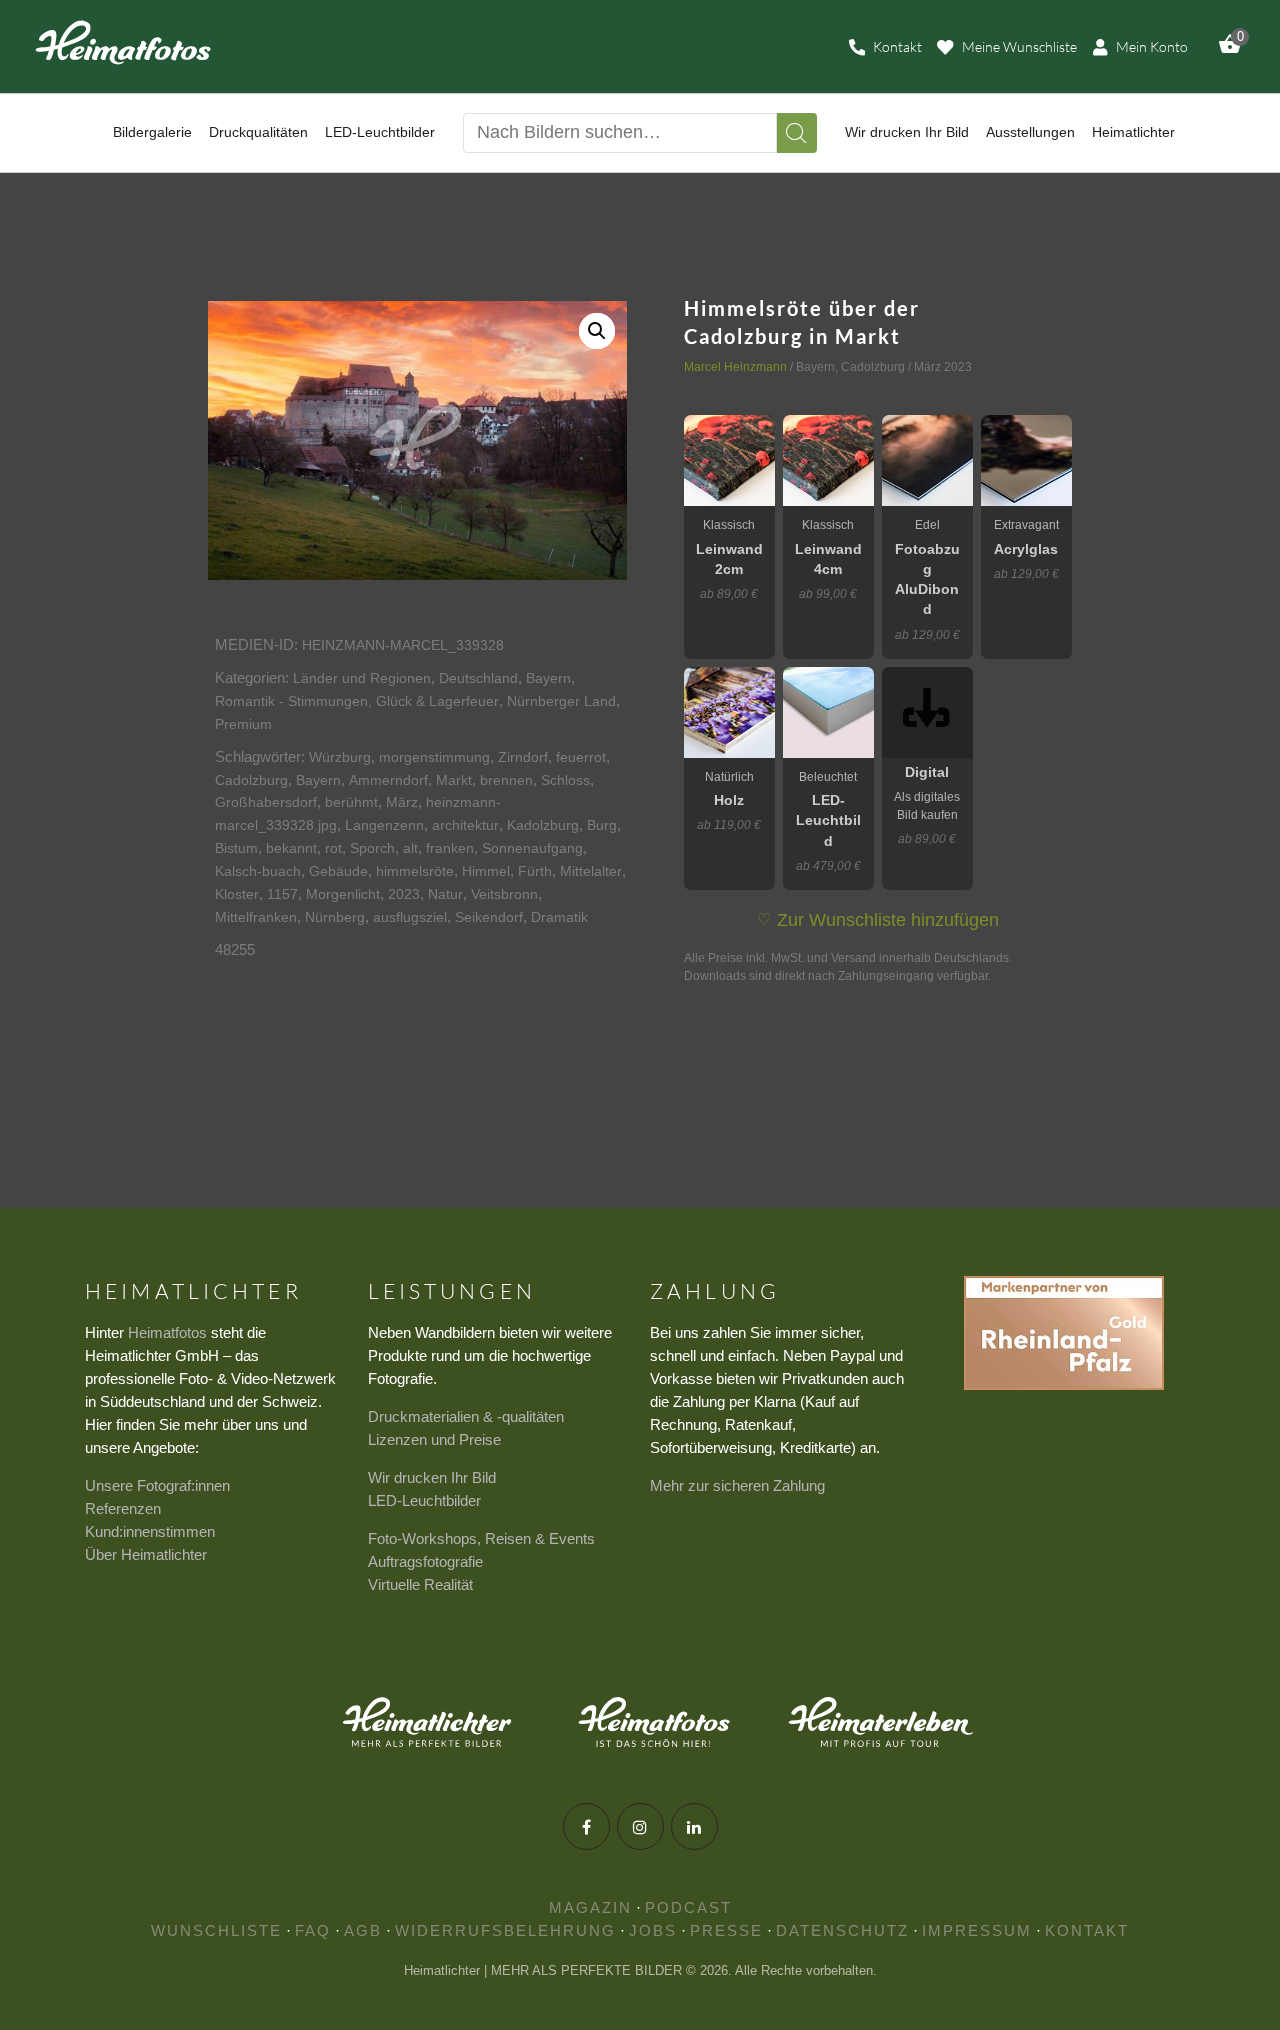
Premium (243, 724)
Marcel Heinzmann (735, 367)
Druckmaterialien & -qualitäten (466, 1416)
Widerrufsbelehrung (505, 1930)
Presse (726, 1930)
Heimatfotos (167, 1332)
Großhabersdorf (266, 802)
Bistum (236, 848)
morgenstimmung (434, 757)
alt (410, 848)
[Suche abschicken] (797, 133)
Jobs (653, 1930)
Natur (445, 894)
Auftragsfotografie (425, 1561)
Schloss (565, 780)
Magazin (590, 1907)
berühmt (351, 802)
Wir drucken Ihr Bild (432, 1477)
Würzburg (340, 757)
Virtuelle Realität (420, 1584)
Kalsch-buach (258, 871)
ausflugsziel (410, 917)
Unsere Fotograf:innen (157, 1485)
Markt (454, 780)
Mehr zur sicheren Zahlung (737, 1485)
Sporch (372, 848)
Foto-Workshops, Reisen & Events (481, 1538)
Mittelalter (591, 871)
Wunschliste (216, 1930)
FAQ (313, 1930)
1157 (282, 894)
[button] (597, 331)
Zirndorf (523, 757)
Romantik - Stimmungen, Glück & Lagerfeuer (357, 701)
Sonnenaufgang (532, 848)
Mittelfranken (256, 917)
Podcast (688, 1907)
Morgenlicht (343, 894)
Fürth (535, 871)
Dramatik (559, 917)
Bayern (548, 678)
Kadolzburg (543, 825)
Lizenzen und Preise (434, 1439)
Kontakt (1087, 1930)
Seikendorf (489, 917)
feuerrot (581, 757)
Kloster (237, 894)
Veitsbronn (504, 894)
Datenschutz (842, 1930)
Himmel (486, 871)
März (402, 802)
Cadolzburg (251, 780)
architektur (465, 825)
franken (450, 848)
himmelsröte (415, 871)
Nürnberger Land (561, 701)
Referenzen (123, 1508)
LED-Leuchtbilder (424, 1500)
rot (333, 848)
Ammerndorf (388, 780)
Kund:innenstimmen (150, 1531)
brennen (506, 780)
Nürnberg (335, 917)
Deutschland (478, 678)
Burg (602, 825)
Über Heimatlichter (146, 1554)
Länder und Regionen (362, 678)
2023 (404, 894)
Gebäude (338, 871)
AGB (363, 1930)
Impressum (977, 1930)
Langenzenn (384, 825)
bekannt (291, 848)
